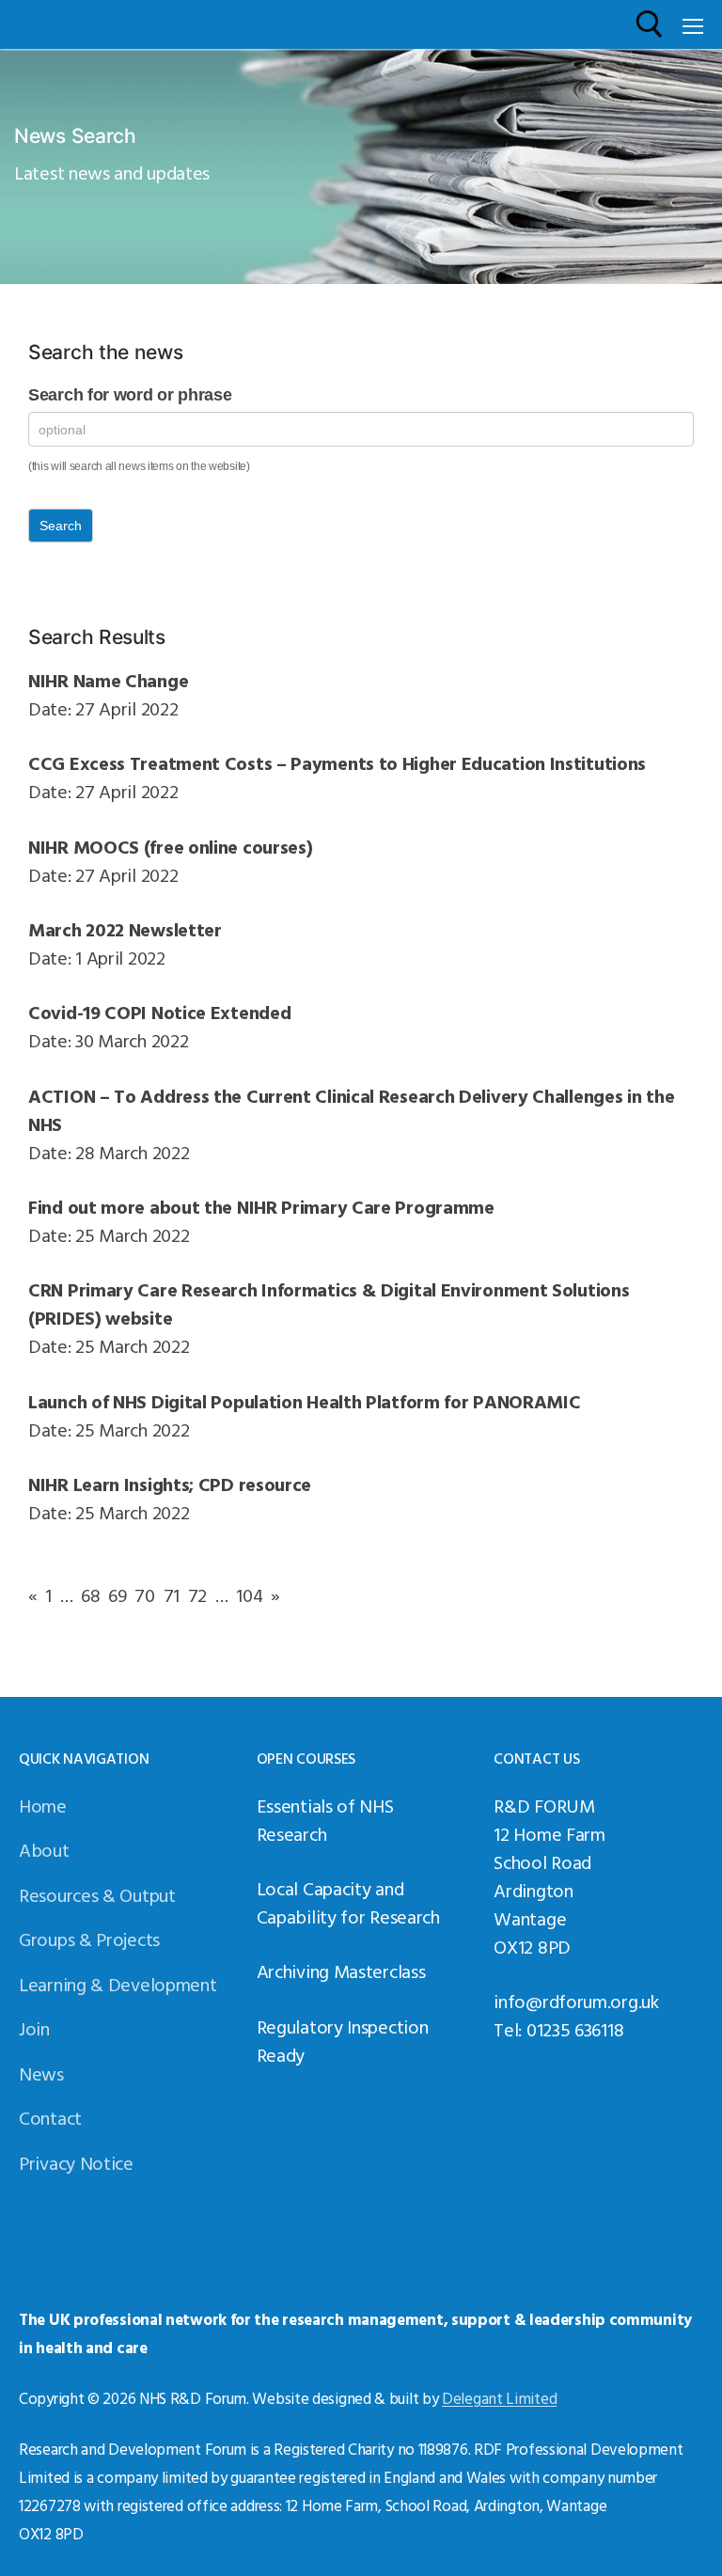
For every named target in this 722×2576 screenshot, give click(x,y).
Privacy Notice (76, 2162)
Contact (50, 2117)
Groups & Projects (89, 1939)
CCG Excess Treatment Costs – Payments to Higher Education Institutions (337, 762)
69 (117, 1594)
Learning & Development (118, 1984)
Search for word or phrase (130, 395)
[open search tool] (650, 24)
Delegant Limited (499, 2398)
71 (172, 1594)
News (41, 2073)
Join (34, 2028)
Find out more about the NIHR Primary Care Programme (261, 1206)
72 (197, 1594)
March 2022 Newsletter (125, 929)
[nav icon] (693, 24)
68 (90, 1594)
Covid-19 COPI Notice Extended (159, 1012)
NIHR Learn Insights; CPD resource (170, 1484)
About (44, 1849)
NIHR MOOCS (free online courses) (170, 846)
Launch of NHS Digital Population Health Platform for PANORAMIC (304, 1401)
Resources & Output (97, 1894)
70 (144, 1594)
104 (249, 1594)
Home (43, 1805)
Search (61, 526)
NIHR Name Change (108, 680)
